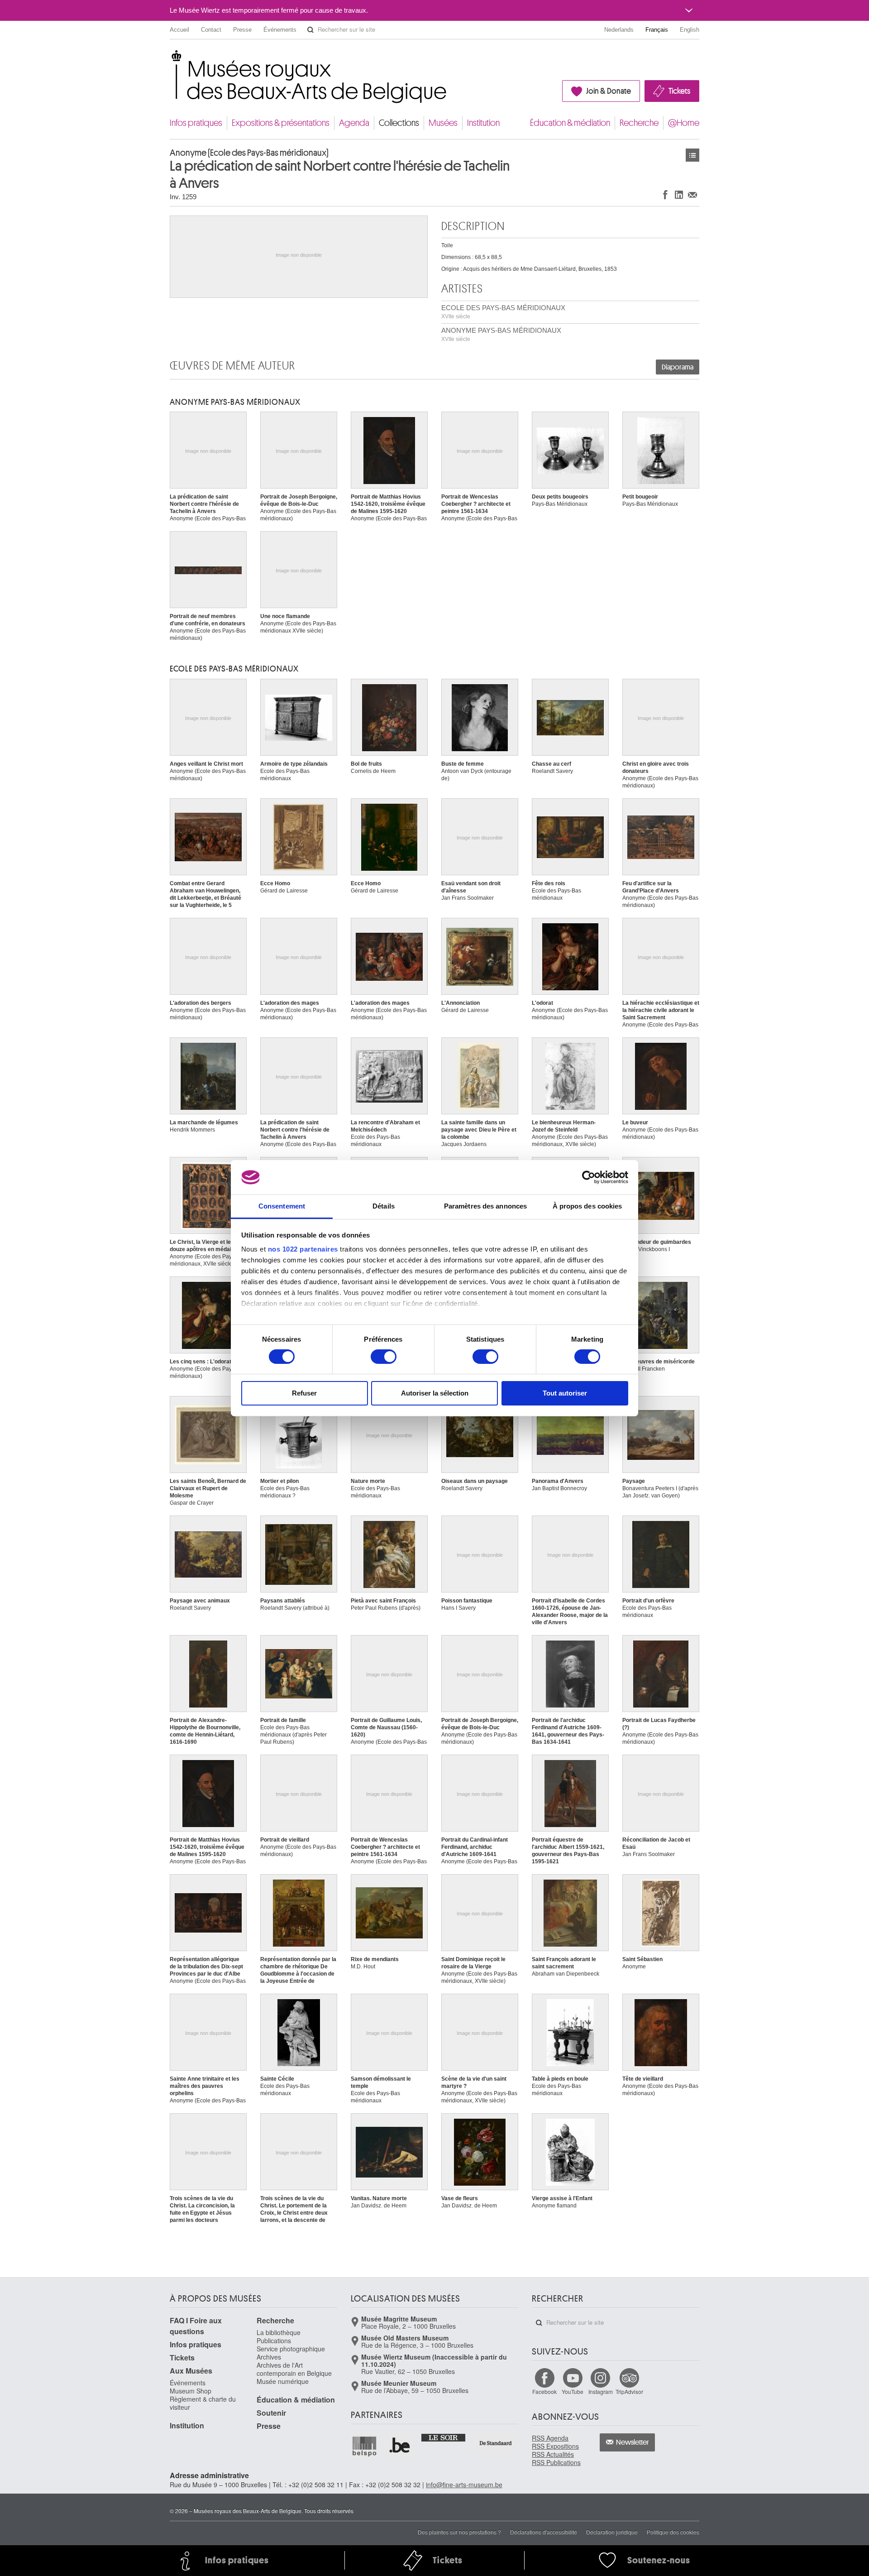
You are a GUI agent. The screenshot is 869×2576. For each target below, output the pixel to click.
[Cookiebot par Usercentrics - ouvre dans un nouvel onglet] (589, 1177)
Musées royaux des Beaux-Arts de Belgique (170, 59)
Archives (269, 2357)
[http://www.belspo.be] (365, 2446)
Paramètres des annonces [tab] (485, 1206)
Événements (280, 30)
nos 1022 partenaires (303, 1249)
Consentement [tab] (282, 1206)
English (690, 30)
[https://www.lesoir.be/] (444, 2437)
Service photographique (291, 2349)
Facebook (544, 2391)
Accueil (179, 30)
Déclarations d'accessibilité (544, 2532)
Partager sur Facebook (665, 194)
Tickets (679, 91)
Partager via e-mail (692, 194)
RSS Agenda (550, 2438)
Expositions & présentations (281, 123)
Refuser (304, 1393)
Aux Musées (191, 2371)
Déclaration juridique (612, 2532)
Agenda (354, 123)
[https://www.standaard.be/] (496, 2443)
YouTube (573, 2391)
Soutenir (271, 2413)
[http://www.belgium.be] (400, 2446)
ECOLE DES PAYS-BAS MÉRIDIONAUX (503, 312)
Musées (443, 123)
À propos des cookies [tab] (587, 1206)
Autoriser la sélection (435, 1393)
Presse (242, 30)
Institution (483, 123)
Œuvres (692, 155)
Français (657, 30)
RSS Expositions (555, 2446)
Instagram (601, 2391)
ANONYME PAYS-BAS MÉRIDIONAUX (501, 334)
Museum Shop (191, 2391)
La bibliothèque (279, 2332)
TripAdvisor (629, 2391)
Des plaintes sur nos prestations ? (459, 2532)
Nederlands (619, 30)
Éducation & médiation (570, 123)
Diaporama (678, 367)
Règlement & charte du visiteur (203, 2403)
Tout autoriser (565, 1393)
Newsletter (633, 2442)
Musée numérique (283, 2381)
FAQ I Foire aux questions (196, 2326)
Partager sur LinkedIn (679, 194)
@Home (684, 123)
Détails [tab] (384, 1206)
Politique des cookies (673, 2532)
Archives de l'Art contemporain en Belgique (294, 2369)
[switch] (384, 1357)
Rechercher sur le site (310, 30)
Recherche (639, 123)
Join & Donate (609, 91)
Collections (399, 123)
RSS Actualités (553, 2454)
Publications (274, 2341)
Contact (211, 30)
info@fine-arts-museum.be (464, 2485)
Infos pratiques (196, 123)
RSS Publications (556, 2462)
